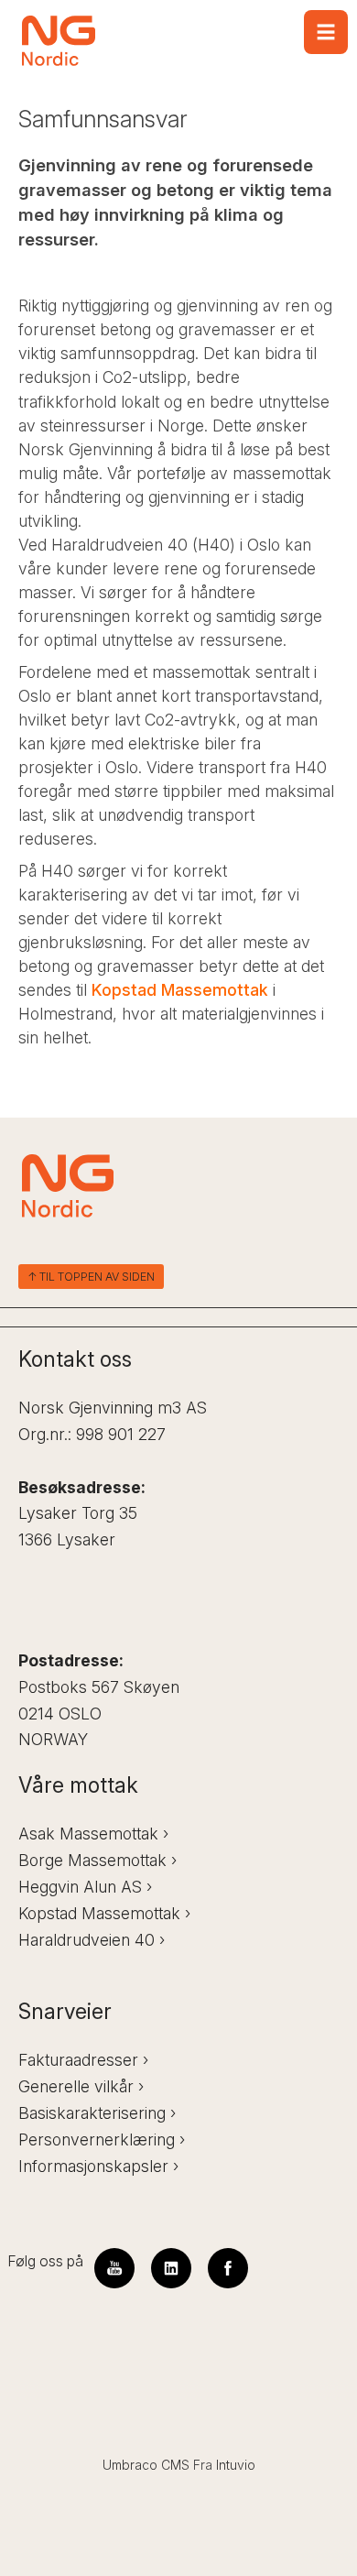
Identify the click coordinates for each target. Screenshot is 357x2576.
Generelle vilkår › (81, 2086)
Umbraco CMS (146, 2465)
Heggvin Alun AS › (85, 1887)
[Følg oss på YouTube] (114, 2268)
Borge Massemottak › (97, 1860)
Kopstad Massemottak (180, 990)
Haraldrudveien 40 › (92, 1940)
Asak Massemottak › (93, 1834)
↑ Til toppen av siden (91, 1277)
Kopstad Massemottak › (104, 1913)
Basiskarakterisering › (97, 2113)
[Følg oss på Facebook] (228, 2268)
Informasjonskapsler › (98, 2166)
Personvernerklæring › (102, 2139)
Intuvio (236, 2465)
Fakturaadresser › (83, 2060)
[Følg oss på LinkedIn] (171, 2268)
